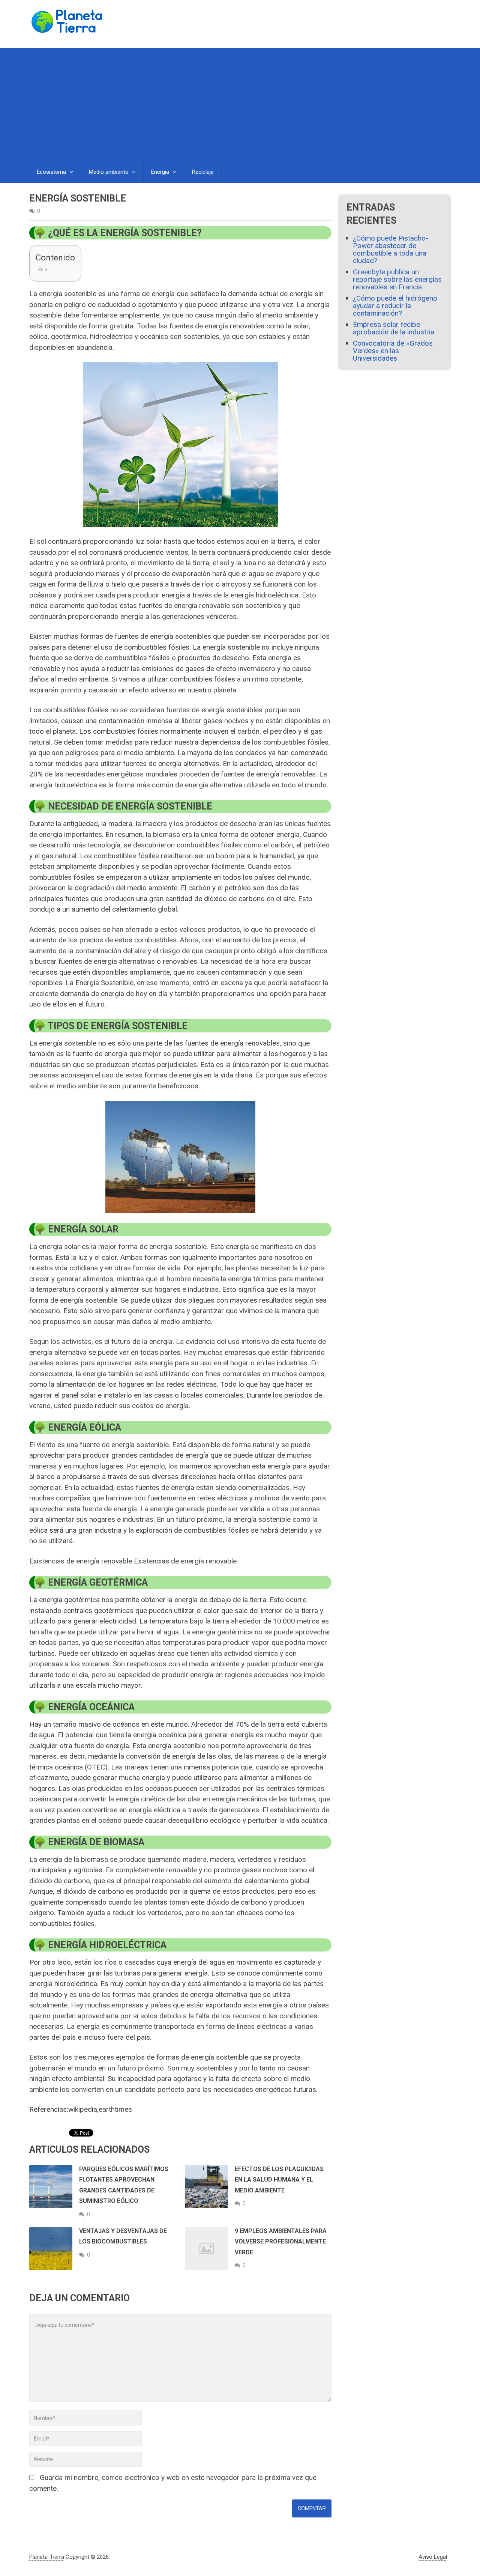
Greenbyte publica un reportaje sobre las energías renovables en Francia (397, 279)
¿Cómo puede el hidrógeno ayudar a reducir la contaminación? (395, 306)
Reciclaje (203, 172)
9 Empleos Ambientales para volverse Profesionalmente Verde (281, 2242)
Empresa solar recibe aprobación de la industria (394, 328)
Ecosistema (51, 172)
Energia (160, 172)
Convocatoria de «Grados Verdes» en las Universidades (393, 351)
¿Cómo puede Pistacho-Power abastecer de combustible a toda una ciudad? (391, 249)
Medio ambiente (109, 172)
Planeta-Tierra (47, 2557)
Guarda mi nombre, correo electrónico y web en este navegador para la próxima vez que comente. (173, 2483)
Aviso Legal (433, 2557)
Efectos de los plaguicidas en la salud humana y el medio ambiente (279, 2180)
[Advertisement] (240, 104)
